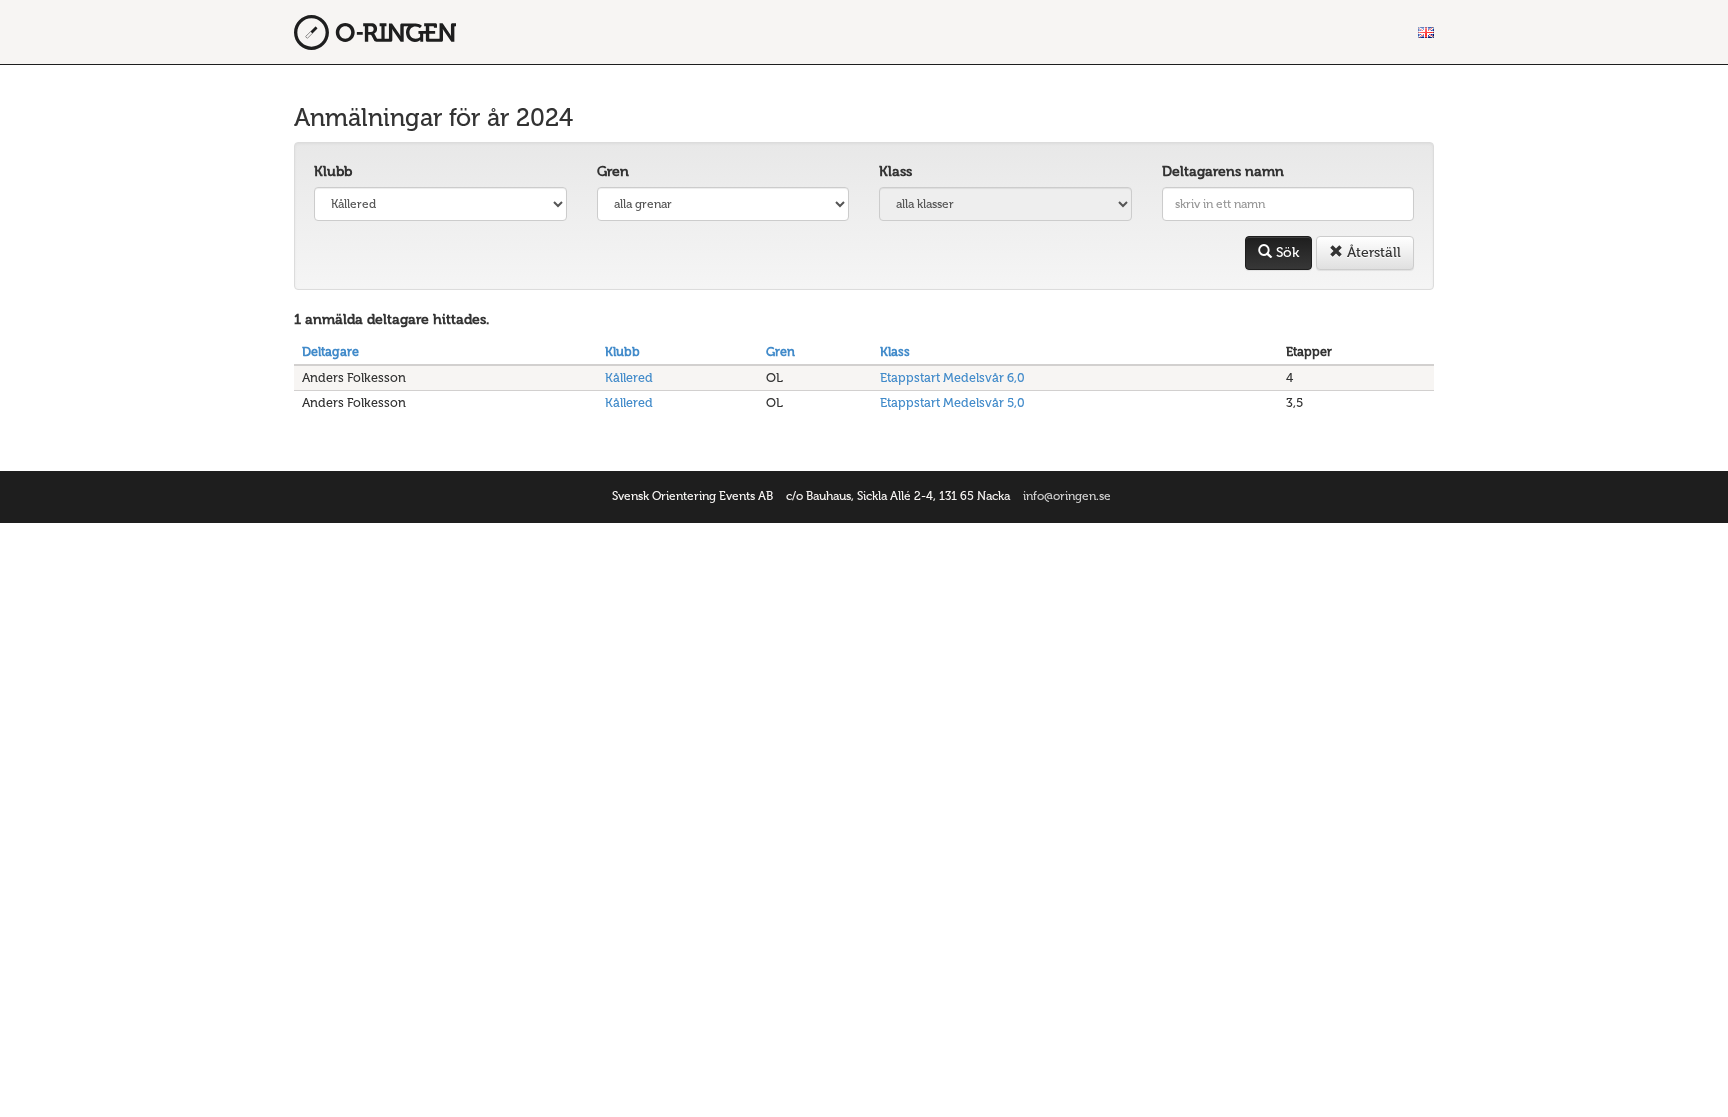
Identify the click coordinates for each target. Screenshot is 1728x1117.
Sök (1285, 252)
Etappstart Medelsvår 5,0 (952, 402)
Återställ (1372, 252)
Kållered (629, 377)
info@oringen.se (1067, 496)
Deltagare (330, 351)
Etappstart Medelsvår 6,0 (952, 377)
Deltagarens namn (1223, 171)
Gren (613, 171)
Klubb (333, 171)
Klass (895, 171)
